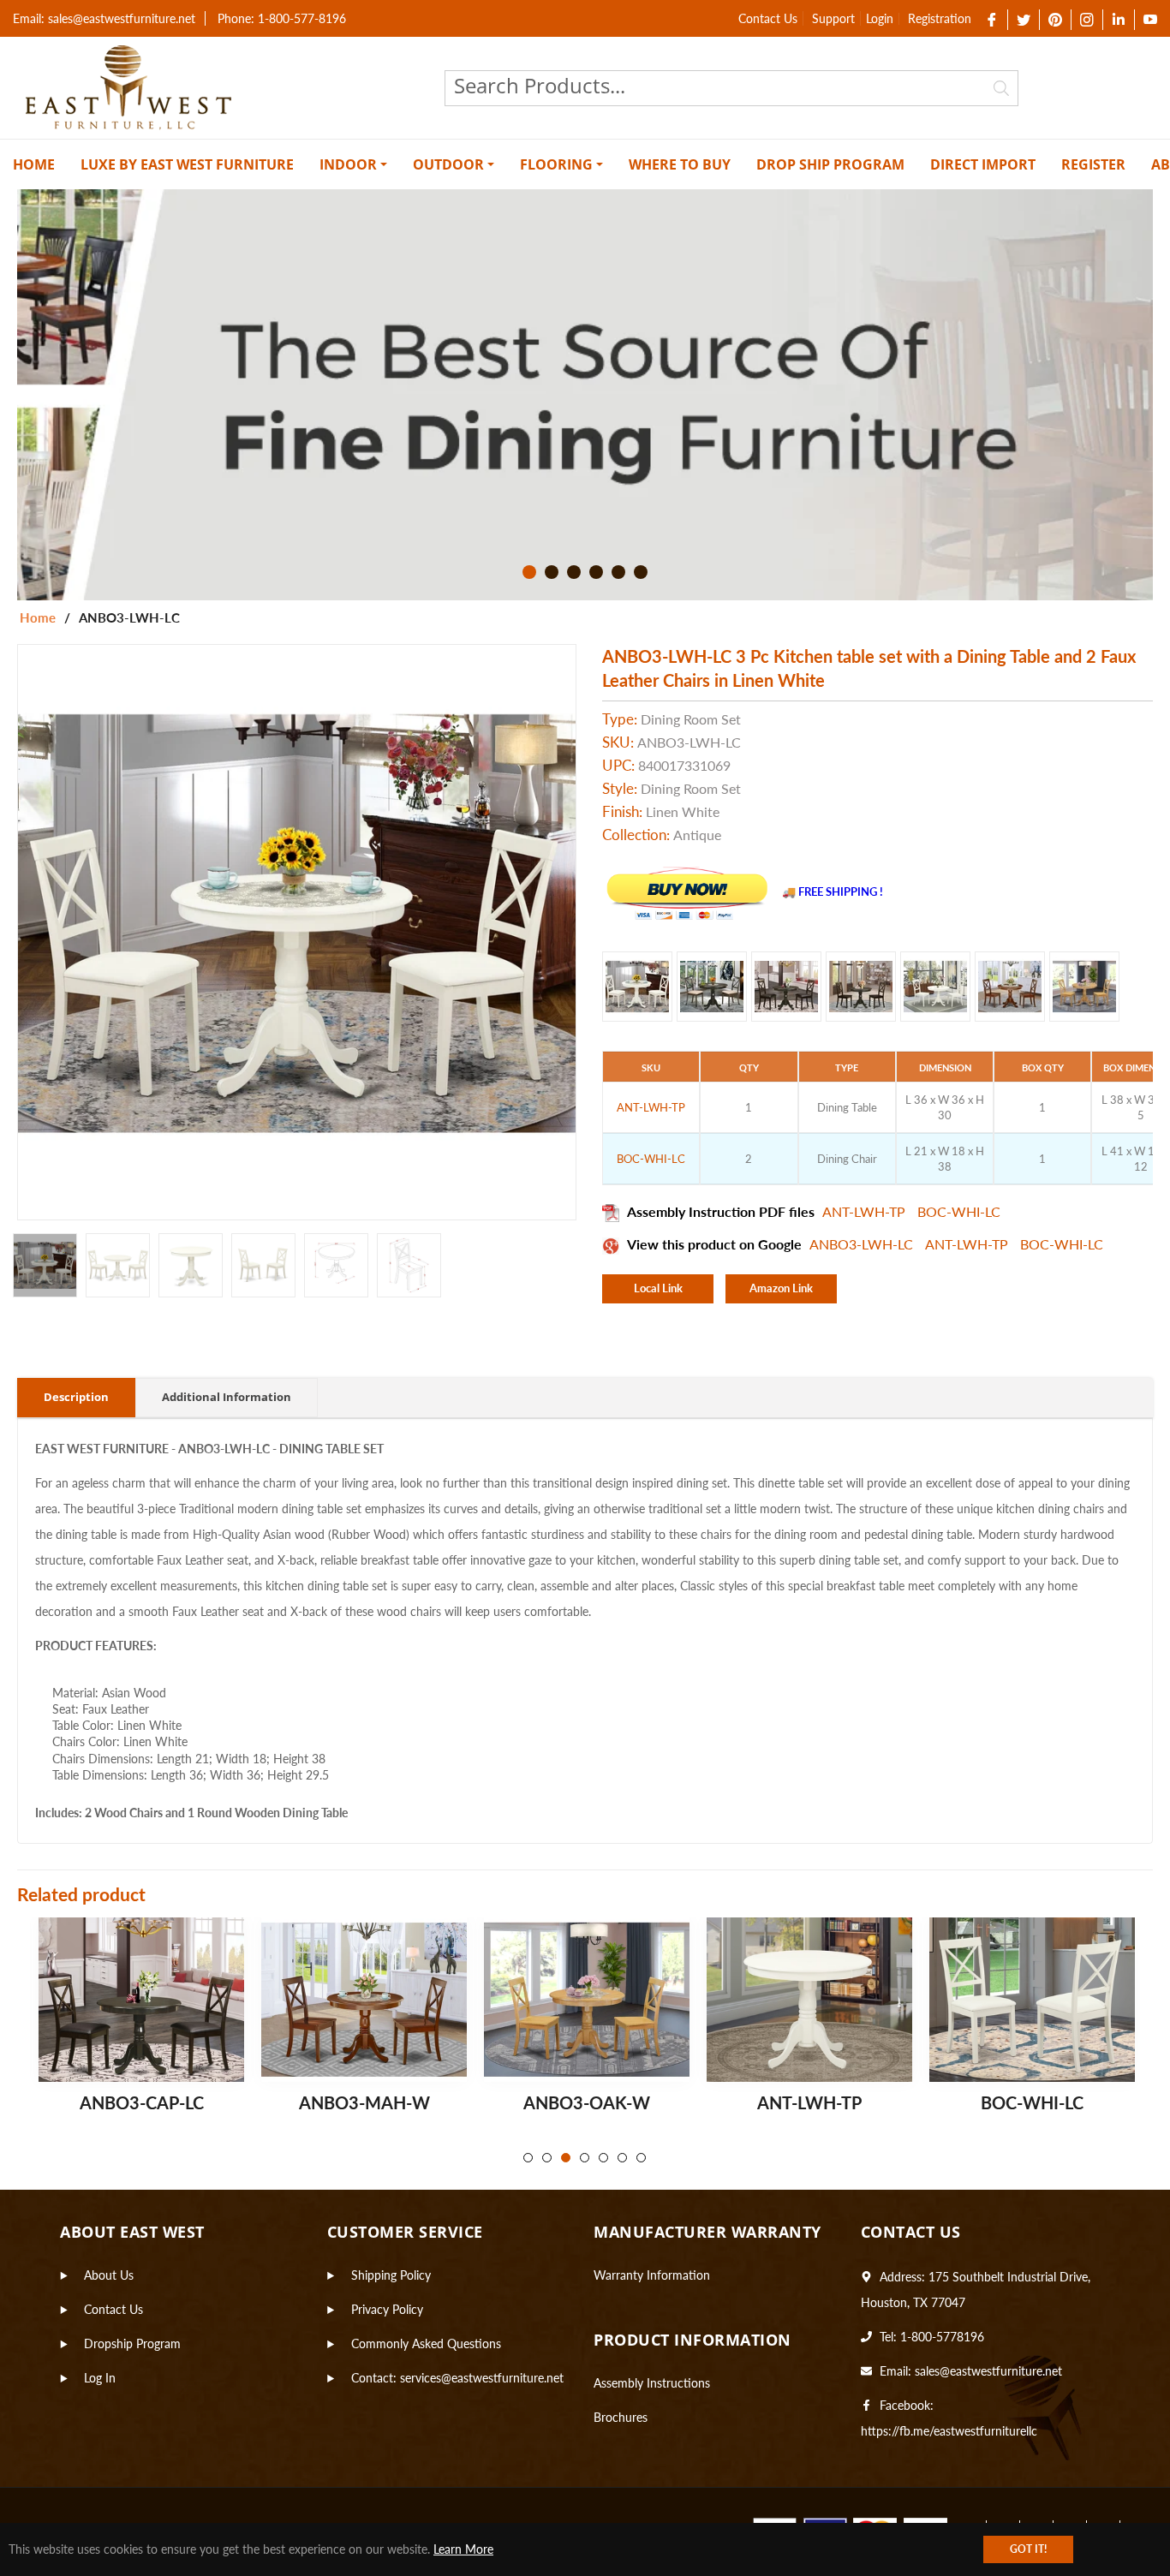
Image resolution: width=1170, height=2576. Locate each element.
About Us (109, 2275)
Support (833, 18)
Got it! (1028, 2549)
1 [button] (529, 572)
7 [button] (641, 2158)
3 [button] (574, 572)
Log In (100, 2378)
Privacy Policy (387, 2309)
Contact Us (768, 18)
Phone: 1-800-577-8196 (282, 18)
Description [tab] (76, 1397)
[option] (585, 395)
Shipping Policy (391, 2275)
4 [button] (596, 572)
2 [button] (552, 572)
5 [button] (618, 572)
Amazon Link (781, 1288)
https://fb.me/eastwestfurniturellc (949, 2431)
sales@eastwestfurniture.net (988, 2371)
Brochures (621, 2417)
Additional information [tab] (227, 1397)
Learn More (463, 2549)
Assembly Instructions (652, 2383)
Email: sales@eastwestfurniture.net (104, 18)
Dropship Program (132, 2343)
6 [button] (641, 572)
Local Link (658, 1288)
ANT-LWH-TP (866, 1211)
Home (38, 617)
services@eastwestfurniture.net (482, 2378)
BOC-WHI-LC (959, 1211)
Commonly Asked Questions (426, 2343)
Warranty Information (652, 2275)
